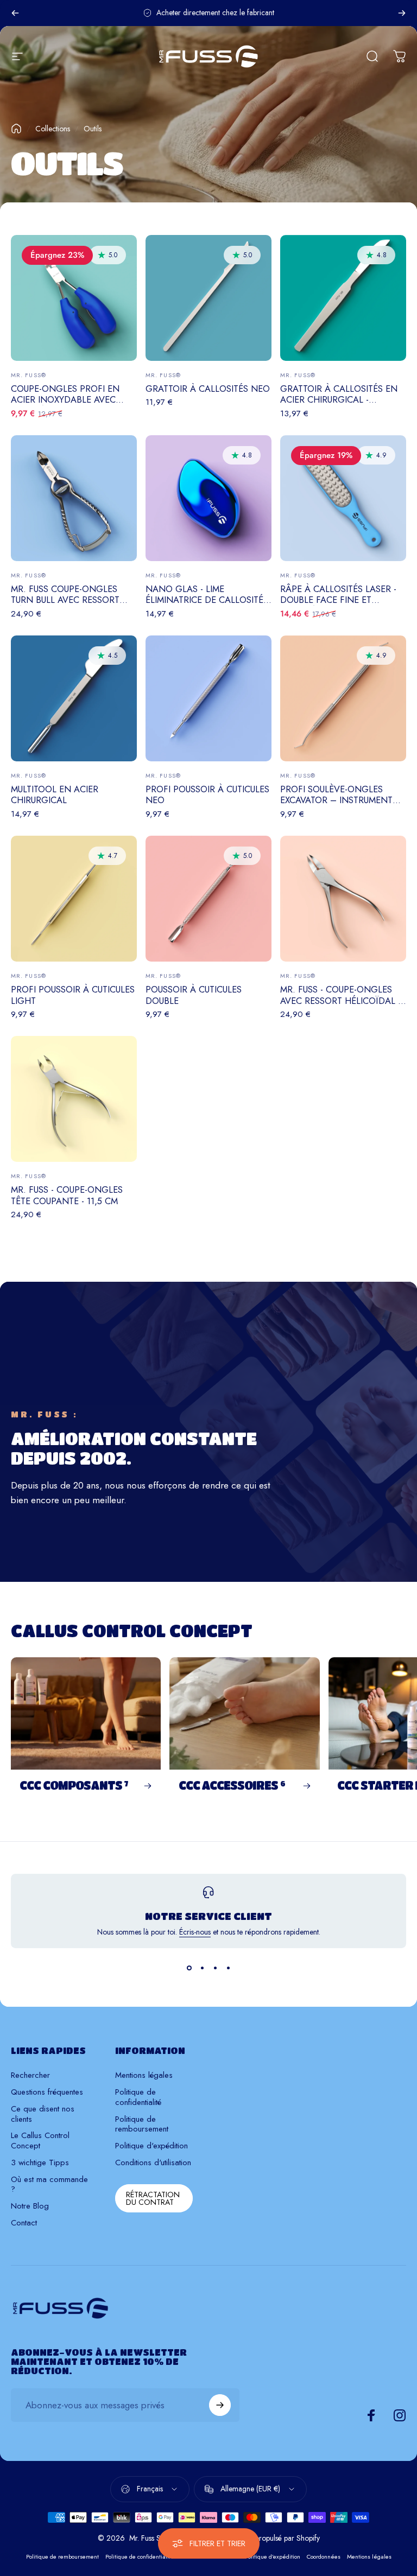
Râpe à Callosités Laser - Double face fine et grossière (338, 600)
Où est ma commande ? (49, 2185)
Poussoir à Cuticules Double (194, 995)
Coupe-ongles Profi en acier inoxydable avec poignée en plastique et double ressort (67, 405)
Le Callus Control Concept (40, 2141)
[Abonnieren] (220, 2405)
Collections (53, 129)
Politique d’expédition (273, 2556)
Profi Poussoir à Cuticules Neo (207, 795)
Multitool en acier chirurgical (55, 795)
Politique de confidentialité (138, 2097)
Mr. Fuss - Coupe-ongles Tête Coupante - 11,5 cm (67, 1195)
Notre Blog (30, 2206)
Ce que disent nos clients (43, 2114)
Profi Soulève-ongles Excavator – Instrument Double (336, 800)
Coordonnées (324, 2556)
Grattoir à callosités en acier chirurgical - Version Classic (339, 400)
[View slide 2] (202, 1968)
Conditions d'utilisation (153, 2163)
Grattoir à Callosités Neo (208, 389)
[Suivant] (402, 13)
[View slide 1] (189, 1968)
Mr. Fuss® (29, 375)
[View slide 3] (215, 1968)
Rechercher (30, 2075)
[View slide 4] (228, 1968)
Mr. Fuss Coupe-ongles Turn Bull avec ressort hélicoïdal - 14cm (65, 600)
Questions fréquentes (47, 2092)
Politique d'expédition (151, 2146)
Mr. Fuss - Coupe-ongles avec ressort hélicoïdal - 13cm (340, 1000)
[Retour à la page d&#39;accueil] (16, 129)
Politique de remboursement (142, 2125)
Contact (24, 2223)
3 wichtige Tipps (40, 2163)
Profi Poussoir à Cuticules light (73, 995)
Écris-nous (195, 1932)
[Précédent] (15, 13)
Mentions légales (144, 2075)
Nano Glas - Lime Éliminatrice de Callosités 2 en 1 (207, 600)
